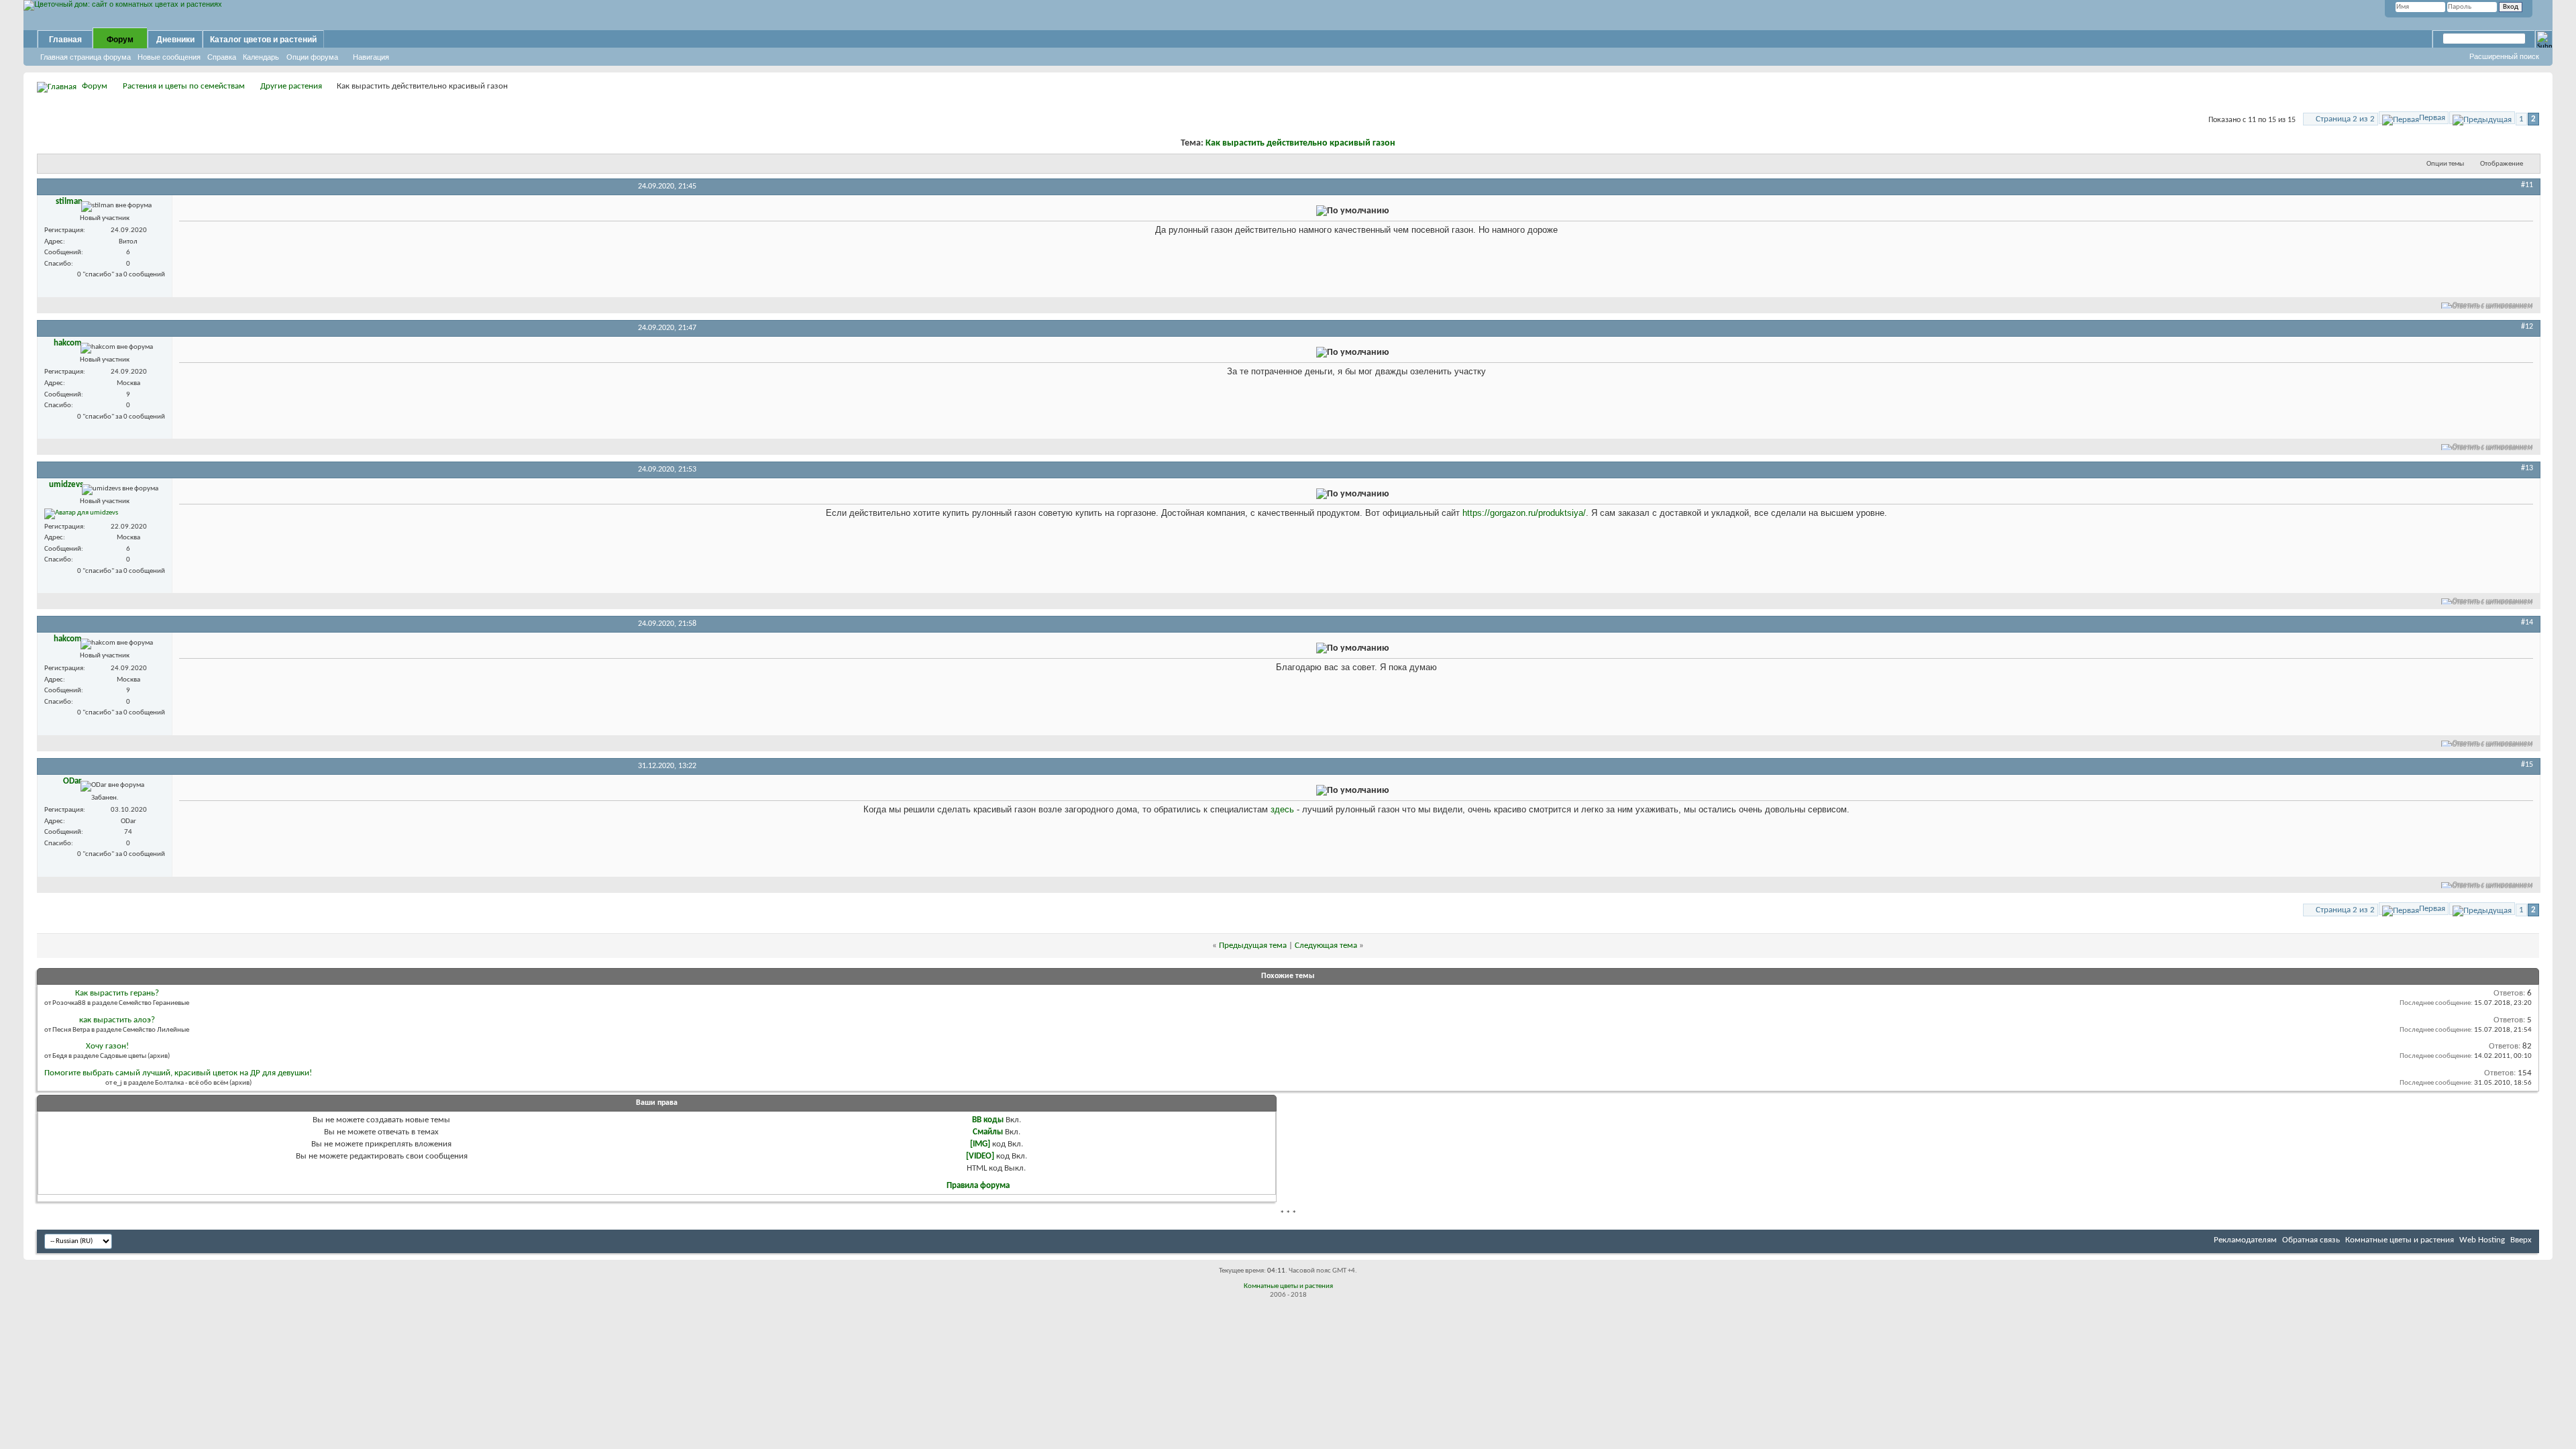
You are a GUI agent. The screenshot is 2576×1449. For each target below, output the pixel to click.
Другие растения (291, 86)
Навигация (371, 57)
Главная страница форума (86, 57)
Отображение (2502, 164)
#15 (2527, 765)
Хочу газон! (107, 1046)
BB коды (988, 1120)
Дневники (175, 40)
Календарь (261, 57)
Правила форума (978, 1186)
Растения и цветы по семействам (184, 86)
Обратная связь (2311, 1240)
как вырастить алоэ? (117, 1020)
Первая (2432, 118)
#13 (2527, 468)
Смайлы (988, 1132)
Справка (222, 57)
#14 (2527, 623)
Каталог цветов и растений (263, 40)
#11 (2527, 185)
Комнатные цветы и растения (2400, 1240)
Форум (120, 40)
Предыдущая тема (1253, 946)
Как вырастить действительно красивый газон (1300, 143)
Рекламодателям (2245, 1240)
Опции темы (2445, 164)
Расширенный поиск (2504, 56)
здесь (1282, 809)
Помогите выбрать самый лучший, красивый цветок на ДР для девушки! (178, 1073)
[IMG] (980, 1144)
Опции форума (312, 57)
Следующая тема (1326, 946)
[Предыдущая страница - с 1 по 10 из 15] (2482, 118)
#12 (2527, 327)
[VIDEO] (980, 1156)
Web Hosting (2482, 1240)
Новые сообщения (169, 57)
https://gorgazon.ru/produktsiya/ (1524, 513)
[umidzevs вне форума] (81, 514)
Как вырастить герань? (117, 993)
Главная (65, 40)
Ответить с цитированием (2493, 306)
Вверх (2521, 1240)
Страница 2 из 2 (2345, 119)
